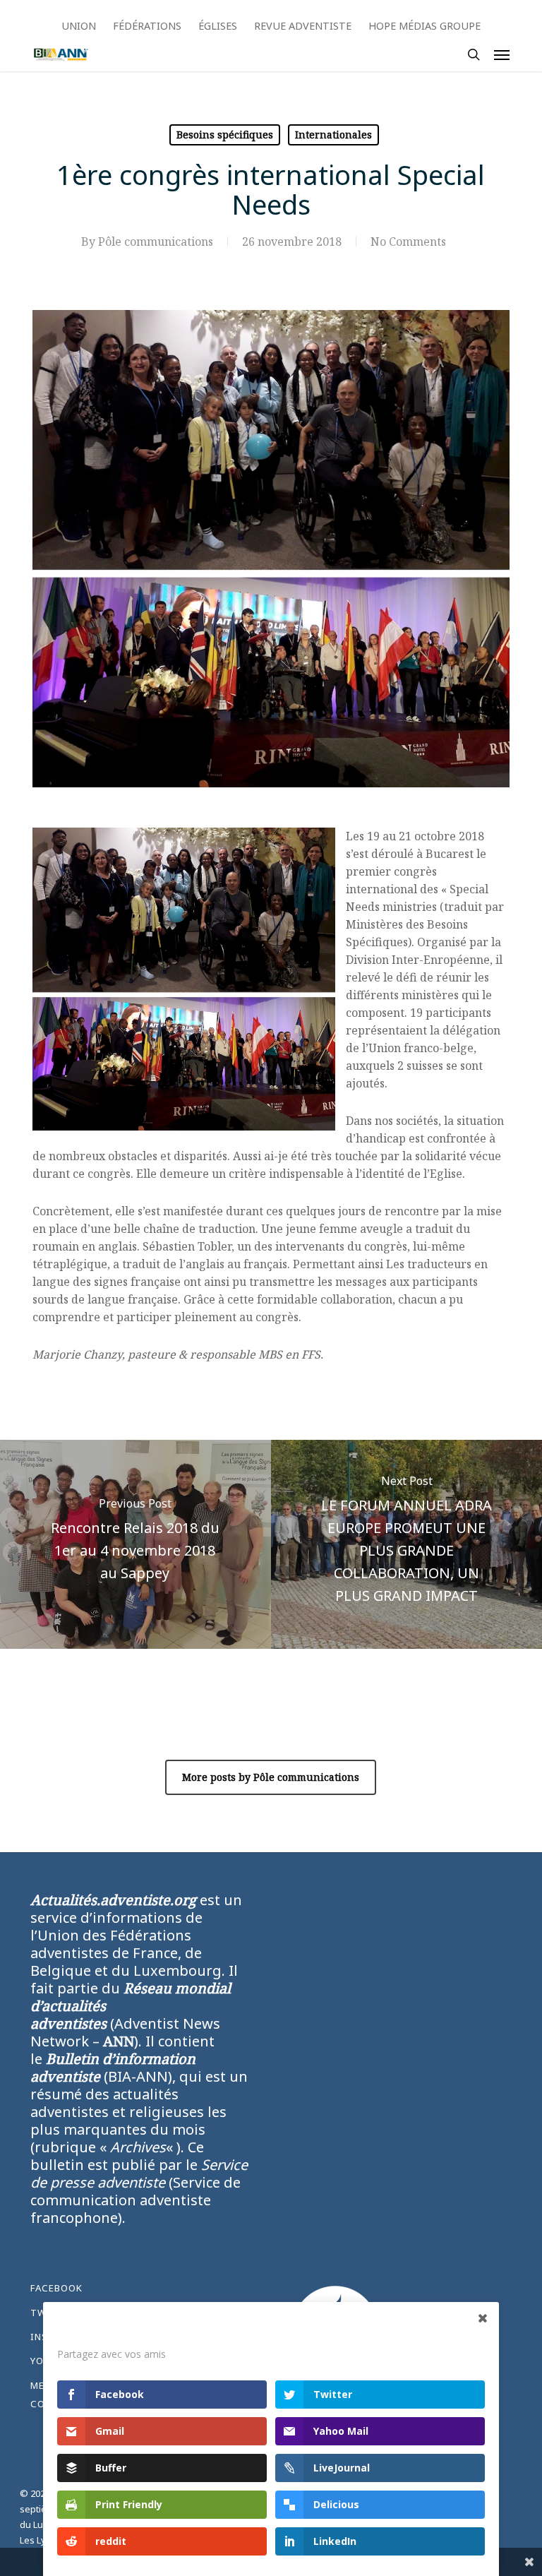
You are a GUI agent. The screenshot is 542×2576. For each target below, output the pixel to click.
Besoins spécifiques (225, 135)
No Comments (408, 241)
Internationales (333, 135)
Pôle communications (156, 241)
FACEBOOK (56, 2288)
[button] (502, 54)
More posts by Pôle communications (271, 1777)
